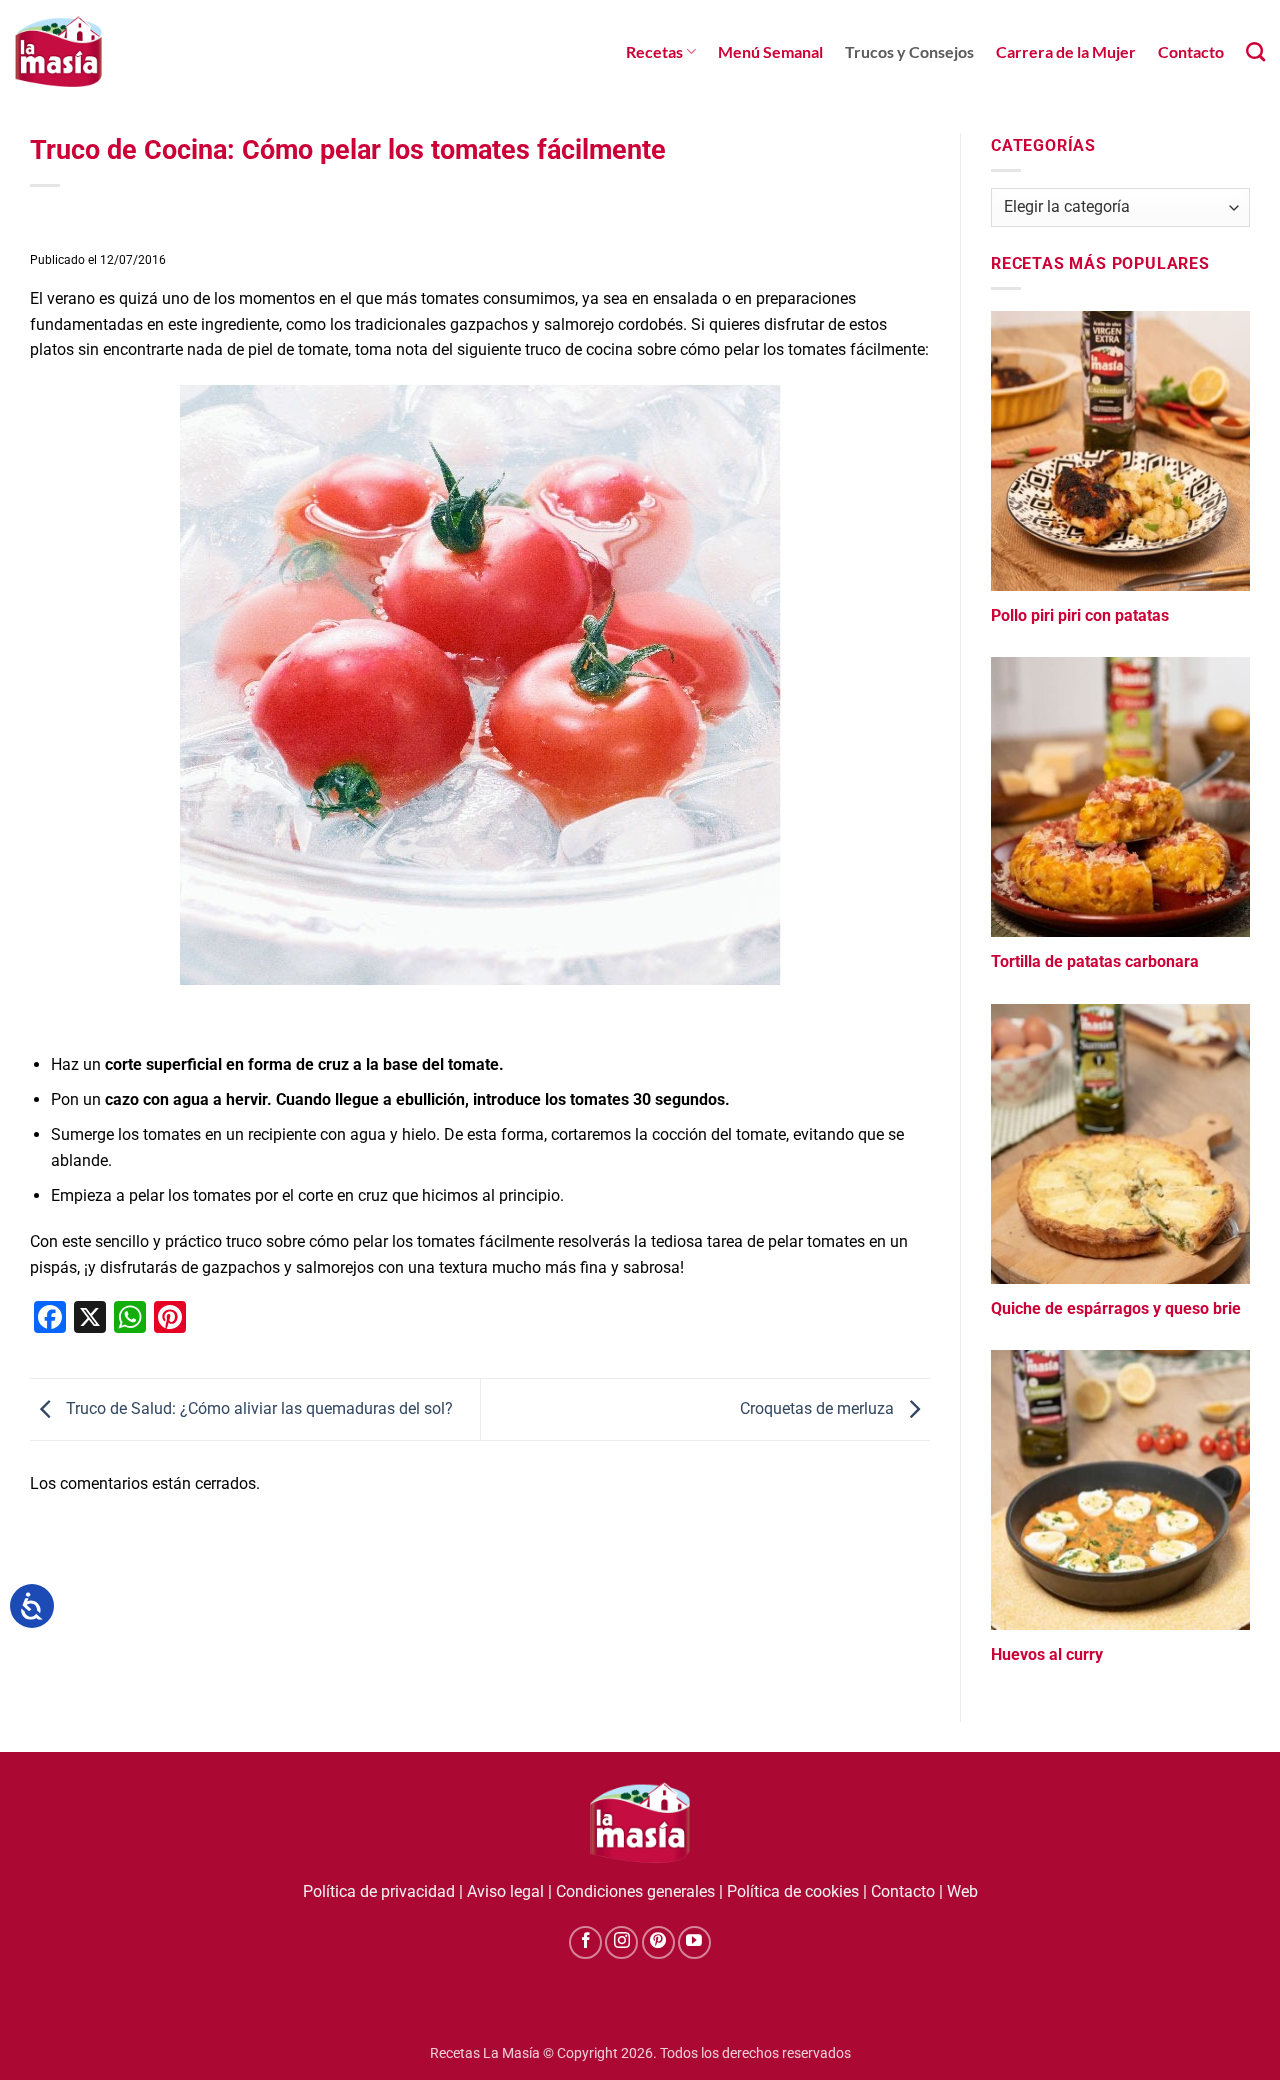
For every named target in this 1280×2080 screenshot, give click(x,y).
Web (962, 1891)
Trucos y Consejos (909, 51)
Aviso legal (505, 1891)
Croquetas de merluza (819, 1408)
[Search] (1255, 51)
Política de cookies (793, 1891)
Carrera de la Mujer (1066, 51)
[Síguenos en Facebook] (585, 1942)
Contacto (1191, 51)
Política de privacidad (379, 1891)
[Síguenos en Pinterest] (658, 1942)
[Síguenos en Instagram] (621, 1942)
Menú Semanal (770, 51)
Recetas (654, 51)
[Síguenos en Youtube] (694, 1942)
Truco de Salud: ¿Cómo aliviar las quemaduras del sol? (257, 1408)
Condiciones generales (635, 1891)
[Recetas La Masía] (58, 51)
